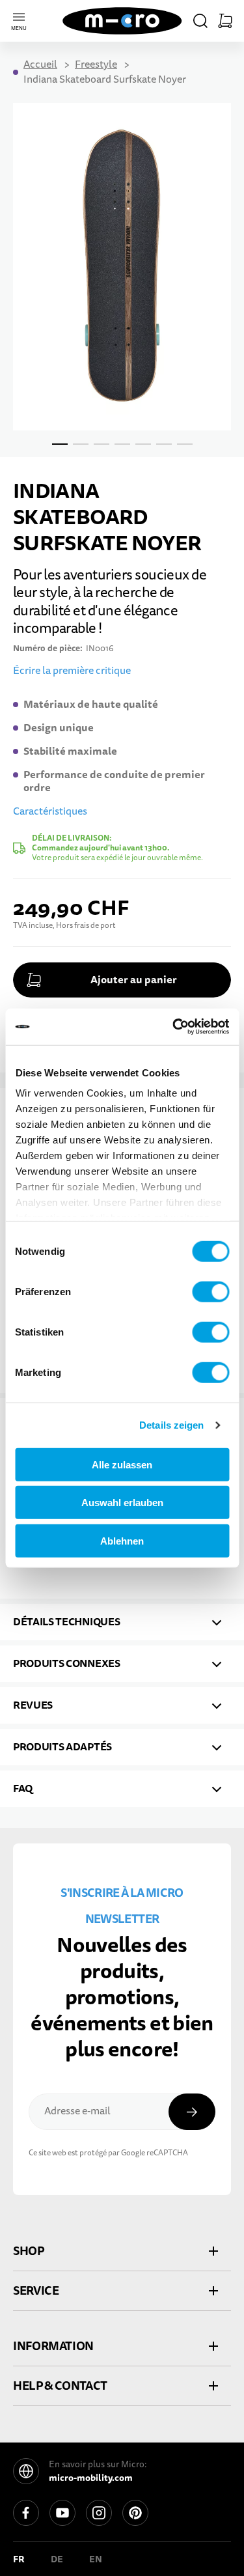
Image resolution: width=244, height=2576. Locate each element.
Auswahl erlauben (122, 1503)
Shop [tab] (29, 2251)
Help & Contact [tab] (60, 2386)
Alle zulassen (122, 1464)
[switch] (210, 1291)
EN (96, 2559)
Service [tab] (36, 2290)
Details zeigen (171, 1425)
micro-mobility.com (91, 2478)
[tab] (122, 1622)
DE (57, 2559)
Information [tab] (53, 2346)
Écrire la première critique (72, 671)
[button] (200, 21)
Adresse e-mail (77, 2111)
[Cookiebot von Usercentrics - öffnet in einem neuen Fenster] (174, 1027)
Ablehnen (122, 1540)
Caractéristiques (50, 811)
